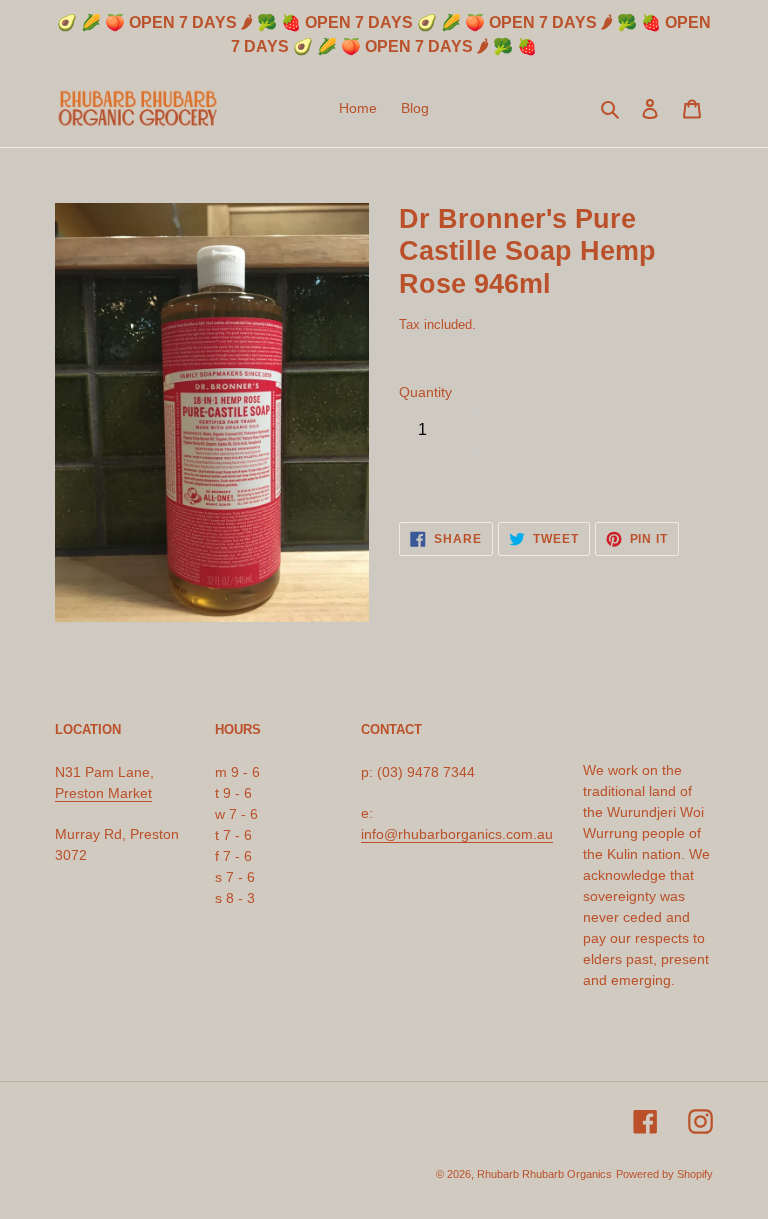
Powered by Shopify (664, 1174)
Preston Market (103, 793)
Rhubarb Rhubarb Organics (544, 1174)
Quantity (425, 392)
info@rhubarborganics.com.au (457, 834)
